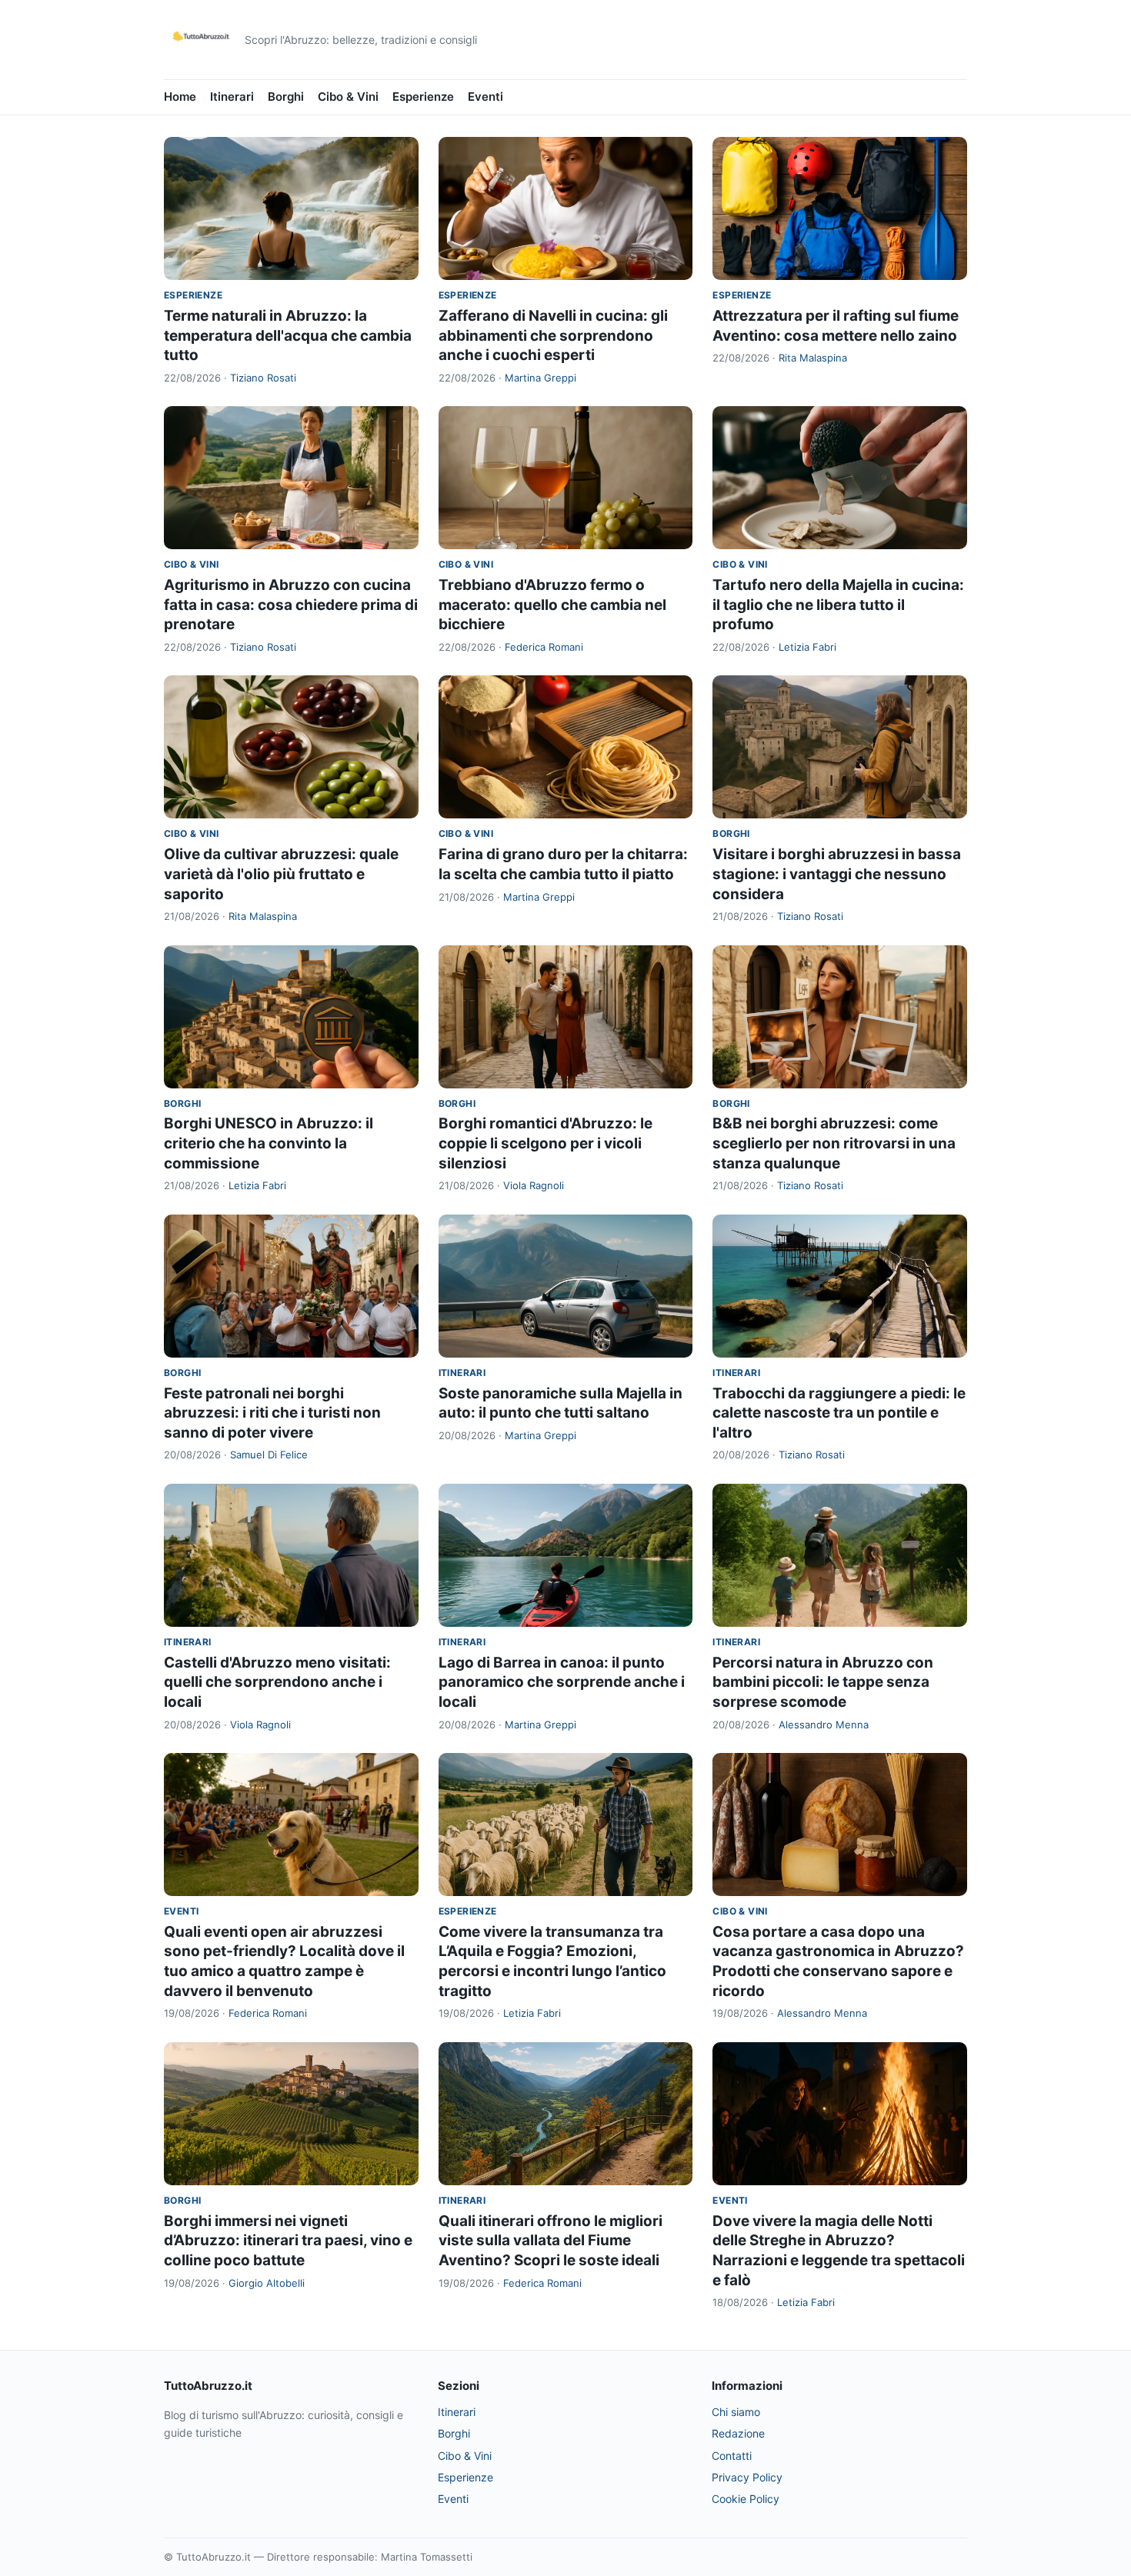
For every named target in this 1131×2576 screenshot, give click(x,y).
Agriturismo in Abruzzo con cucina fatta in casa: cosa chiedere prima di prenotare (291, 605)
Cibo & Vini (348, 97)
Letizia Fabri (807, 647)
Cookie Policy (746, 2499)
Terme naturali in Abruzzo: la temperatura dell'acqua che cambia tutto (288, 335)
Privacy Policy (747, 2477)
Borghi (286, 97)
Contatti (732, 2456)
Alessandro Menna (824, 1725)
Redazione (738, 2433)
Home (180, 97)
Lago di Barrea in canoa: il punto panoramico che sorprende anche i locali (562, 1682)
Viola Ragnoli (534, 1185)
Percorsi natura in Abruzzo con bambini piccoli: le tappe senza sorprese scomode (823, 1682)
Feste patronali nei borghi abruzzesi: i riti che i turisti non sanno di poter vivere (272, 1413)
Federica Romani (544, 647)
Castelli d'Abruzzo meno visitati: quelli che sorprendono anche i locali (277, 1682)
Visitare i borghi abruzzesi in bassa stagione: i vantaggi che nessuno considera (837, 874)
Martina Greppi (540, 378)
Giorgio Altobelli (267, 2283)
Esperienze (423, 97)
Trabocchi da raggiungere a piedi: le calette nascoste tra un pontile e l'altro (839, 1413)
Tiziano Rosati (263, 378)
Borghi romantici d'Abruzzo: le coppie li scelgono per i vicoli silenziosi (545, 1143)
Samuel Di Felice (269, 1455)
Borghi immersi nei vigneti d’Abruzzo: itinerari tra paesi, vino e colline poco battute (288, 2241)
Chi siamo (736, 2412)
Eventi (485, 97)
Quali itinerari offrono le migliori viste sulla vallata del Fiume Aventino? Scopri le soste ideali (550, 2241)
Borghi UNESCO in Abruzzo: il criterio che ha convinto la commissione (269, 1143)
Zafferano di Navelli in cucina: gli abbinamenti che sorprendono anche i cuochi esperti (553, 335)
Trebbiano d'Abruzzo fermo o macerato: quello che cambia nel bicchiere (552, 605)
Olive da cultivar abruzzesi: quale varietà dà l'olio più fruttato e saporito (281, 874)
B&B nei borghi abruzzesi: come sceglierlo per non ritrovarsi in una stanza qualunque (834, 1143)
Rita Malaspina (813, 358)
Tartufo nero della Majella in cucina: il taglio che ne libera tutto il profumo (838, 605)
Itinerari (232, 97)
